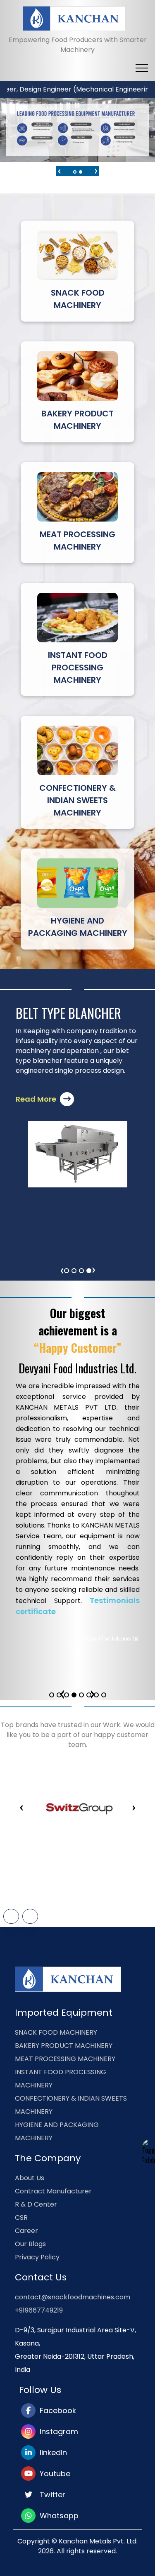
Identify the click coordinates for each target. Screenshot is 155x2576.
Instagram (57, 2431)
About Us (30, 2178)
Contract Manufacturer (53, 2191)
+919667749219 (39, 2310)
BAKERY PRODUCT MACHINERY (64, 2046)
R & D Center (36, 2204)
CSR (21, 2218)
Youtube (53, 2474)
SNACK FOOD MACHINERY (56, 2032)
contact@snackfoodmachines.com (73, 2297)
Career (26, 2231)
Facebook (56, 2410)
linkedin (51, 2453)
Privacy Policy (37, 2257)
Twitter (50, 2495)
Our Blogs (30, 2244)
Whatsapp (57, 2516)
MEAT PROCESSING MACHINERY (65, 2059)
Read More (37, 1099)
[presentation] (59, 170)
